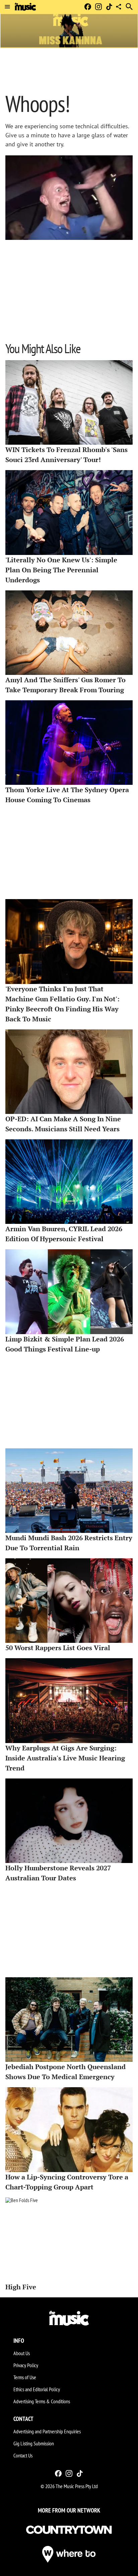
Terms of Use (25, 2377)
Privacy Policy (26, 2365)
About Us (22, 2353)
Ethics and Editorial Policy (37, 2389)
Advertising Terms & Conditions (42, 2401)
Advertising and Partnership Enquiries (47, 2431)
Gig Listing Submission (34, 2443)
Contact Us (23, 2455)
